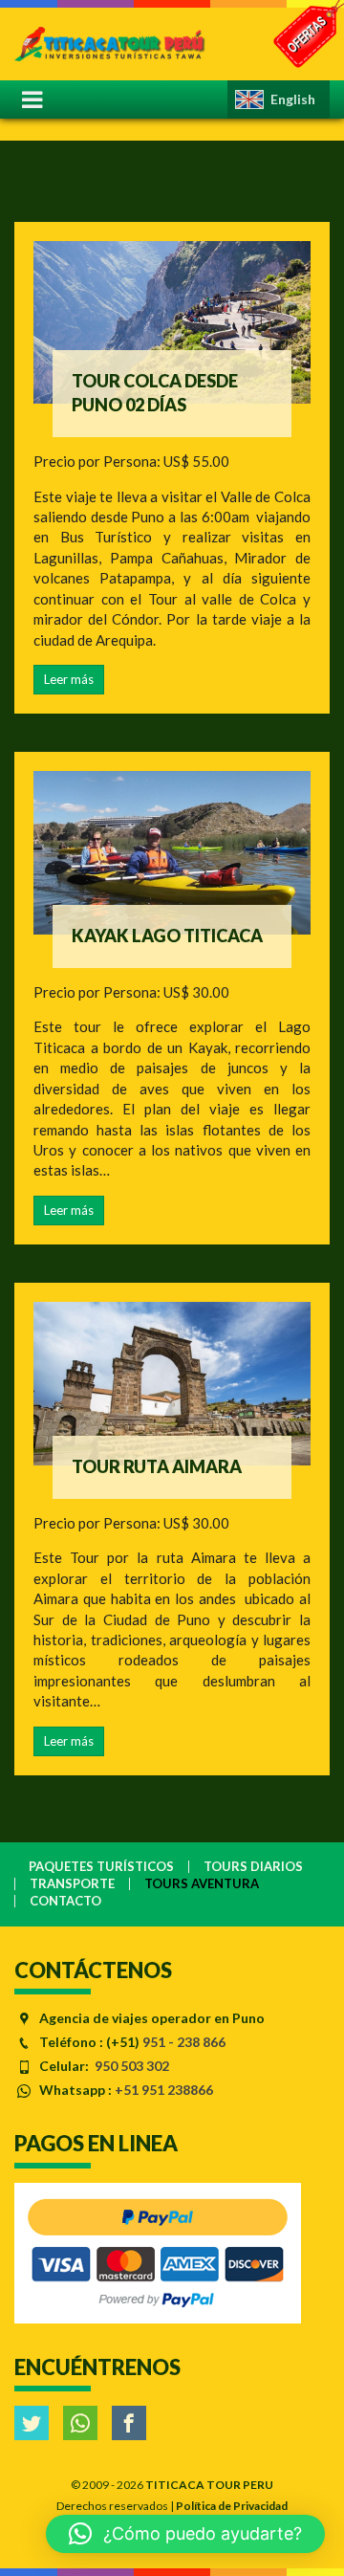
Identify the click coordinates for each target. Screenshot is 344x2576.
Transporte (72, 1884)
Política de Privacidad (232, 2506)
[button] (185, 2534)
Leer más (69, 679)
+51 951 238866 (164, 2090)
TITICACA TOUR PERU (209, 2485)
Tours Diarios (253, 1867)
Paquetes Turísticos (101, 1867)
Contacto (65, 1901)
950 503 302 (132, 2066)
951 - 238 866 (184, 2042)
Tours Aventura (202, 1884)
